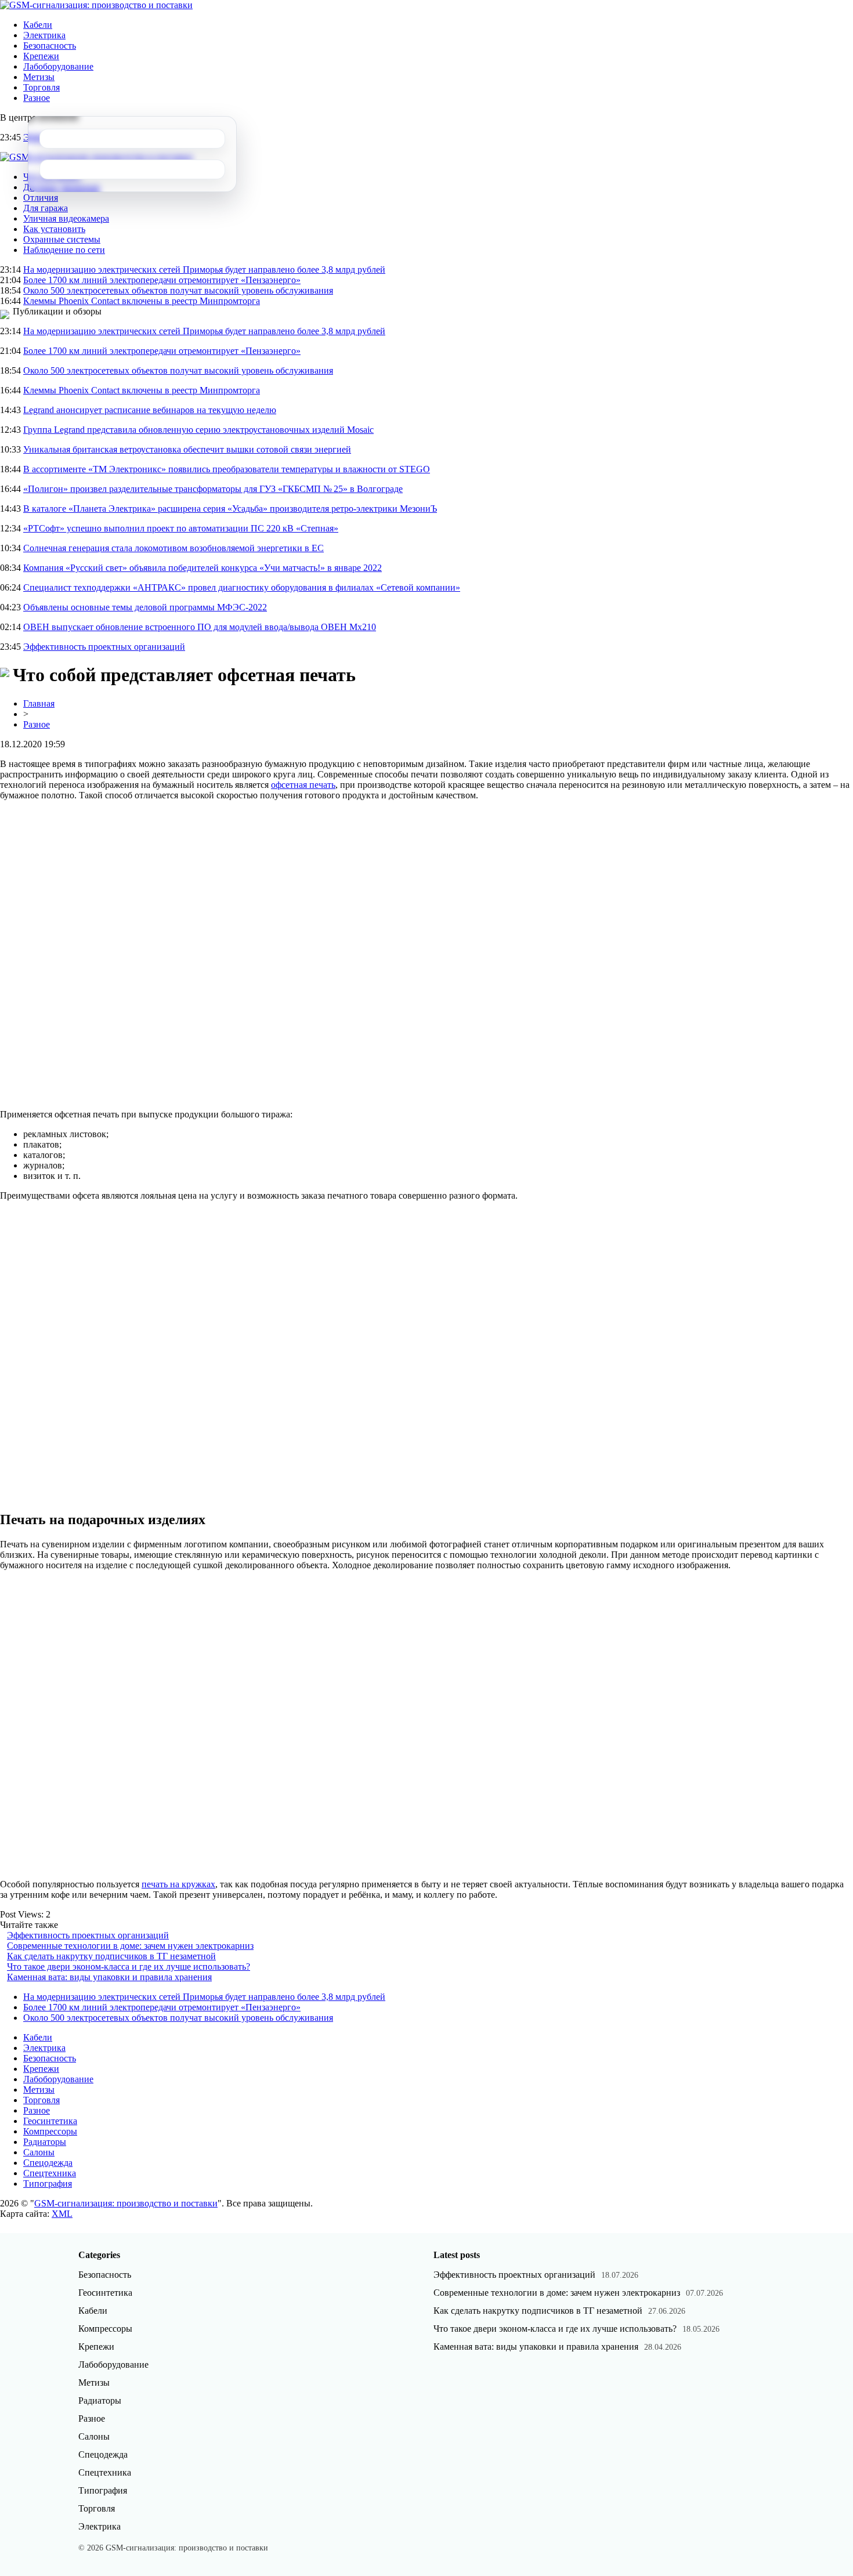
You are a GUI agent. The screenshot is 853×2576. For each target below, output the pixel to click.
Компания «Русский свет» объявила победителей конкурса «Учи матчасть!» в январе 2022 (203, 568)
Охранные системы (62, 239)
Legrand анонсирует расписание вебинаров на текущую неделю (150, 410)
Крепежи (41, 56)
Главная (39, 703)
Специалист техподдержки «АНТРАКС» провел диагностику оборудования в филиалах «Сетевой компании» (242, 587)
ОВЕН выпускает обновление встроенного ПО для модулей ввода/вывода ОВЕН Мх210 (200, 627)
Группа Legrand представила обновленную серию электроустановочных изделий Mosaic (198, 430)
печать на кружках (178, 1884)
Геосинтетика (50, 2121)
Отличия (41, 198)
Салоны (39, 2152)
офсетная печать (303, 785)
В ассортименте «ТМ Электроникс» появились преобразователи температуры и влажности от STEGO (227, 469)
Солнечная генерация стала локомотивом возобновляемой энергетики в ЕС (174, 548)
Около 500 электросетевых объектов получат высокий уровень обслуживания (178, 290)
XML (62, 2214)
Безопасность (50, 46)
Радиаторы (45, 2142)
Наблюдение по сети (64, 250)
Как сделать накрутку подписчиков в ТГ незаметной (111, 1956)
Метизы (39, 77)
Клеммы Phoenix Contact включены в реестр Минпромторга (142, 301)
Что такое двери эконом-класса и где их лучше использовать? (129, 1967)
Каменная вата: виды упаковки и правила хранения (109, 1977)
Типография (48, 2184)
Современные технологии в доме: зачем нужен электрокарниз (130, 1946)
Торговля (41, 87)
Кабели (38, 25)
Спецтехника (50, 2173)
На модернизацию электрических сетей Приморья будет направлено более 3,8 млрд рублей (204, 269)
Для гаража (46, 208)
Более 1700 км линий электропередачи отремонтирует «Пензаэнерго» (162, 280)
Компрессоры (50, 2131)
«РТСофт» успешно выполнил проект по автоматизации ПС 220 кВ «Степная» (181, 528)
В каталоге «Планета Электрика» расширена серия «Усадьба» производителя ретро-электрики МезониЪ (230, 509)
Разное (37, 98)
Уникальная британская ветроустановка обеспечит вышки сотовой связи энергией (187, 449)
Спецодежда (48, 2163)
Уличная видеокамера (66, 218)
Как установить (54, 229)
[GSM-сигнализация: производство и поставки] (96, 5)
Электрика (44, 35)
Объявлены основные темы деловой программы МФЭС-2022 (145, 607)
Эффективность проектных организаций (104, 647)
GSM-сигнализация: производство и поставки (126, 2203)
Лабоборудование (58, 66)
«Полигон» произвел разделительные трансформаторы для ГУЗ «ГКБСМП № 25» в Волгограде (213, 489)
